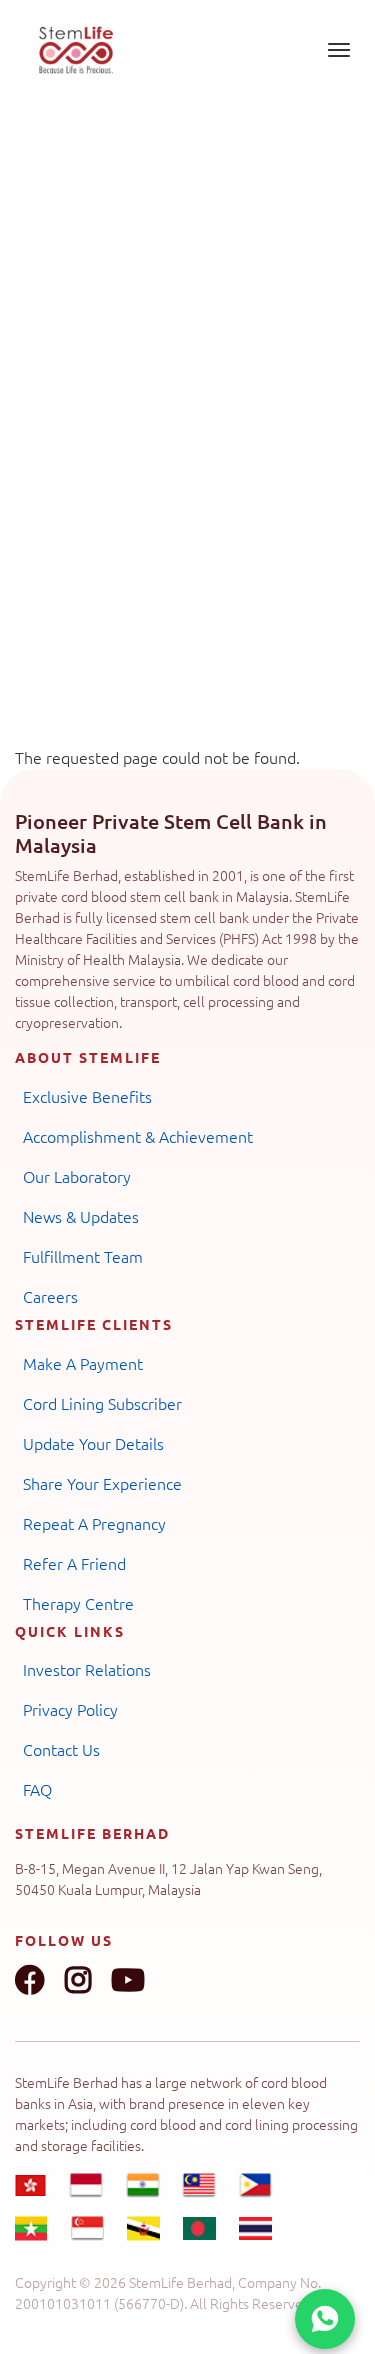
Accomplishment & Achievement (138, 1136)
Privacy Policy (70, 1709)
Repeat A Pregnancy (94, 1523)
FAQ (37, 1789)
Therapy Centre (78, 1603)
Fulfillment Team (83, 1256)
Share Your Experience (102, 1483)
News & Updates (81, 1216)
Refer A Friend (74, 1563)
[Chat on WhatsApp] (325, 2319)
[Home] (75, 50)
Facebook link (30, 1980)
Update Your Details (93, 1443)
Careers (50, 1296)
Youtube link (128, 1980)
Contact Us (61, 1749)
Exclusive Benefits (87, 1096)
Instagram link (78, 1980)
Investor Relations (87, 1669)
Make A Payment (83, 1363)
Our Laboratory (77, 1176)
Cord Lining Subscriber (102, 1403)
